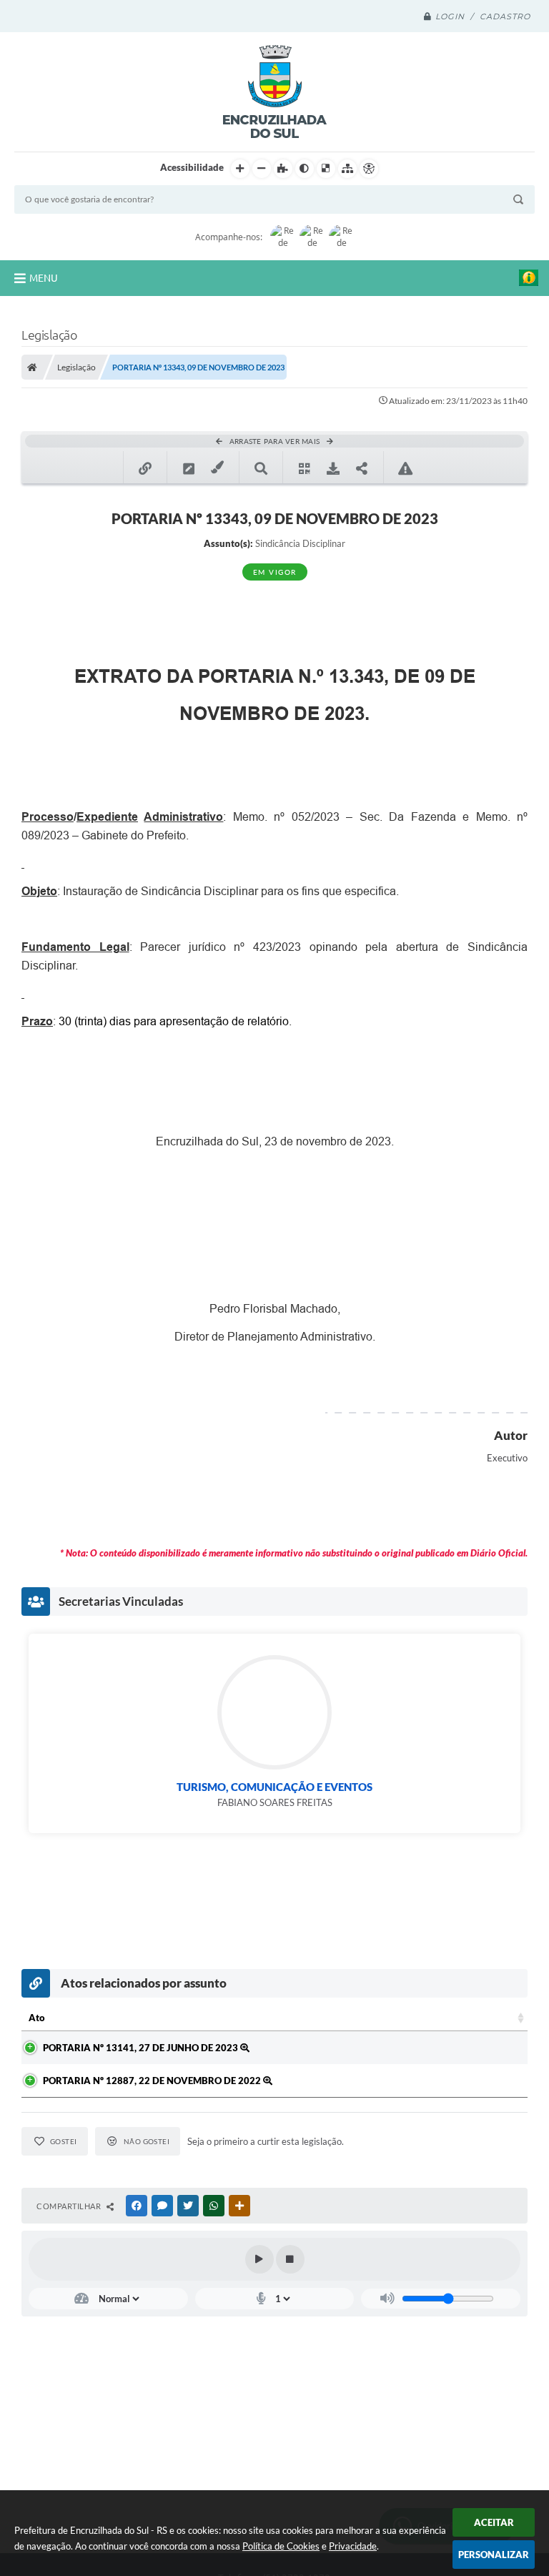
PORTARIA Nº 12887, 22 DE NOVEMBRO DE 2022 (153, 2081)
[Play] (259, 2259)
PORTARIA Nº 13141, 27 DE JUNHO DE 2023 (142, 2048)
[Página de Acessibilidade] (369, 169)
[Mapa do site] (347, 169)
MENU (44, 278)
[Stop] (290, 2259)
